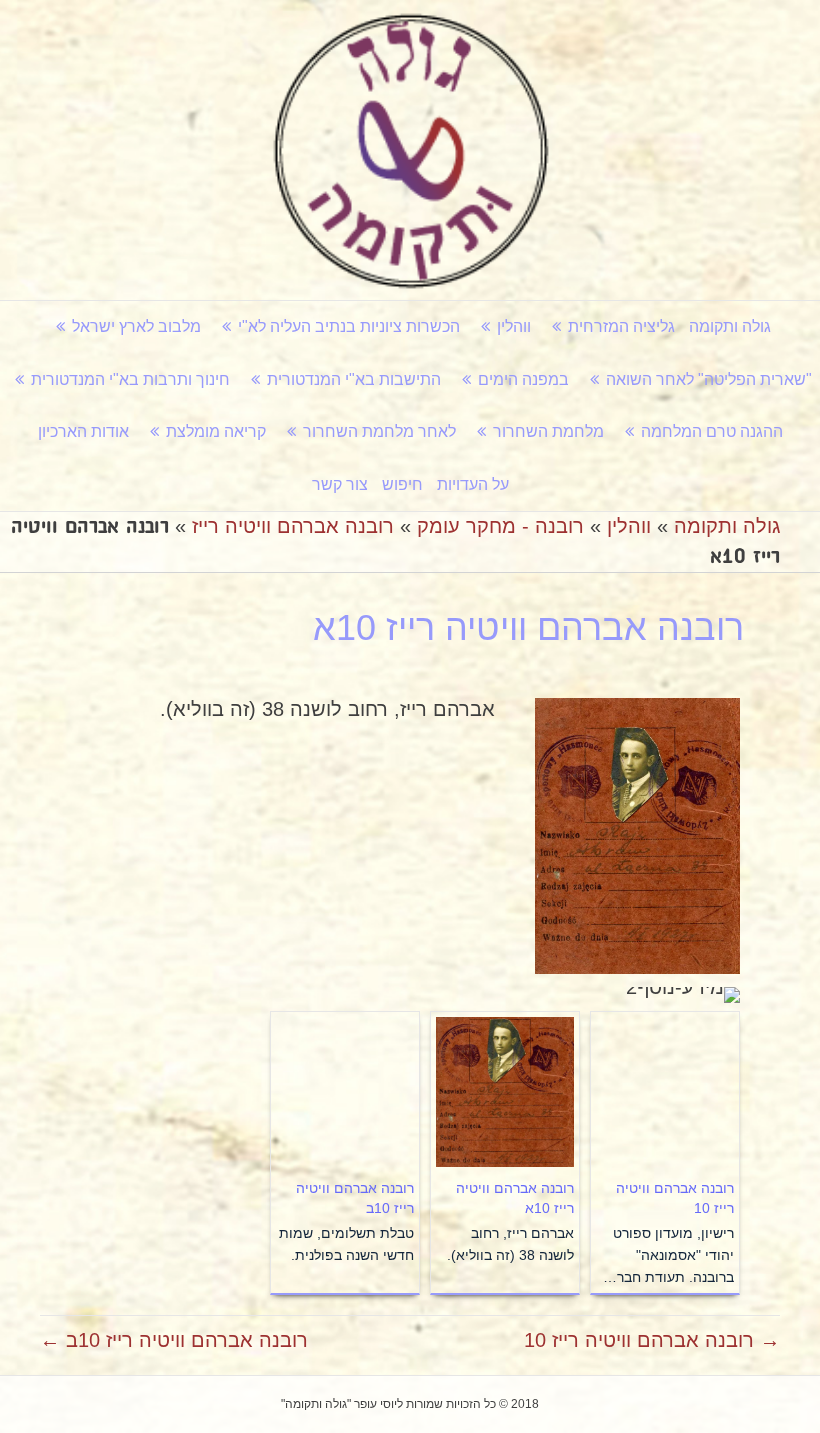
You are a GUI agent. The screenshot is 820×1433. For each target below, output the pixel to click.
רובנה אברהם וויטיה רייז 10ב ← (174, 1340)
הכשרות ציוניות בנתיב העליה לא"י (349, 326)
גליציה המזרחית (621, 326)
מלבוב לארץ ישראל (136, 326)
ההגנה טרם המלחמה (712, 431)
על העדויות (473, 484)
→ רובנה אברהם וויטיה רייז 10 (652, 1340)
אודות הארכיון (83, 431)
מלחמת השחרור (548, 431)
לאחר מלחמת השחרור (379, 431)
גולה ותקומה (730, 326)
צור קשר (340, 484)
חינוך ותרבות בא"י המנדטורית (130, 379)
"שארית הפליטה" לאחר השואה (709, 379)
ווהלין (514, 326)
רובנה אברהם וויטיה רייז (293, 526)
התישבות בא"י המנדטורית (354, 379)
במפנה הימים (523, 379)
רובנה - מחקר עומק (500, 526)
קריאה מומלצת (216, 431)
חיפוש (402, 484)
